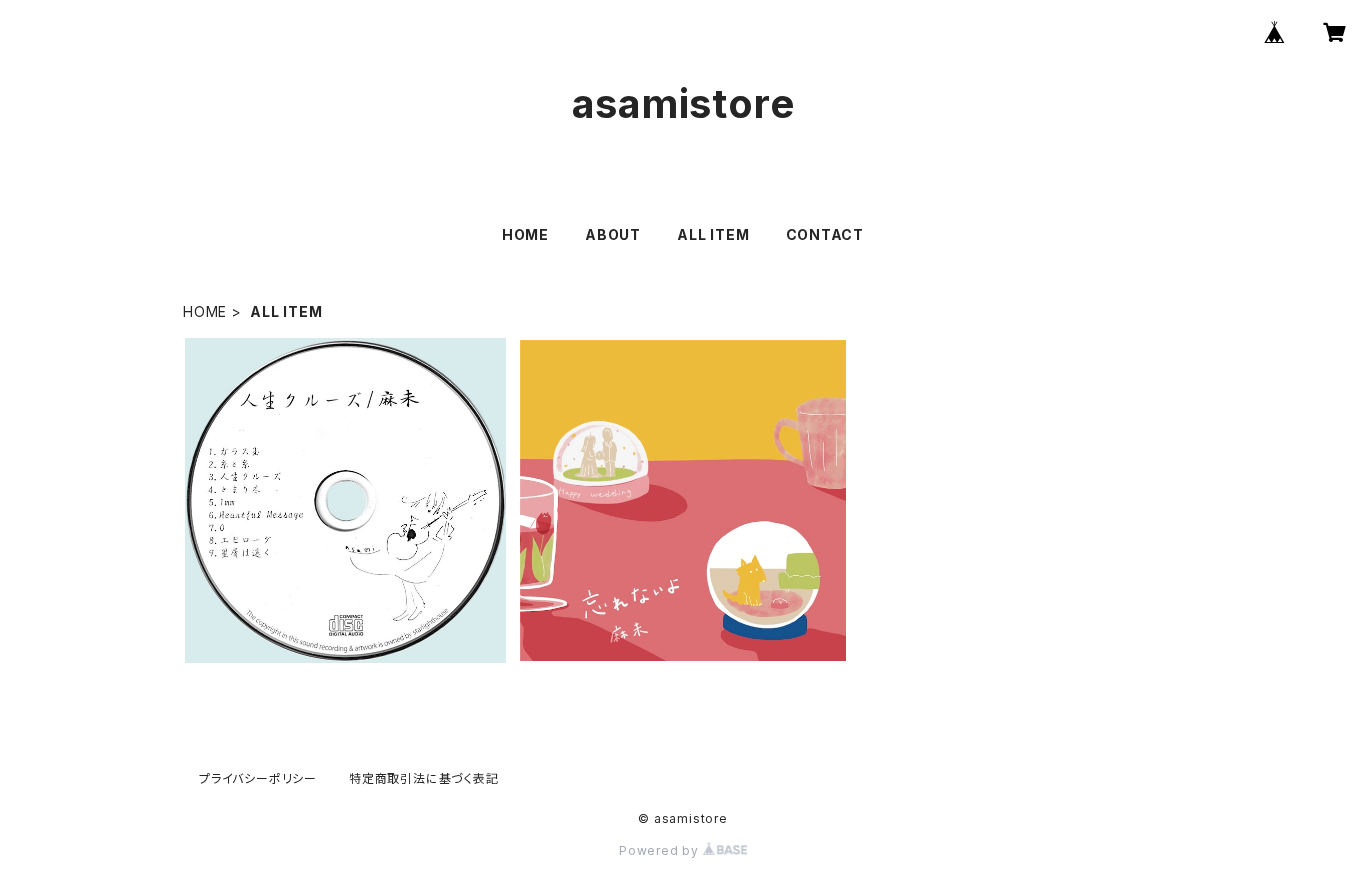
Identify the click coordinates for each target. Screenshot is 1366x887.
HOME (525, 234)
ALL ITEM (713, 234)
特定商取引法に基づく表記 (424, 778)
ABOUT (613, 234)
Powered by (661, 850)
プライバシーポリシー (258, 778)
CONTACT (825, 234)
